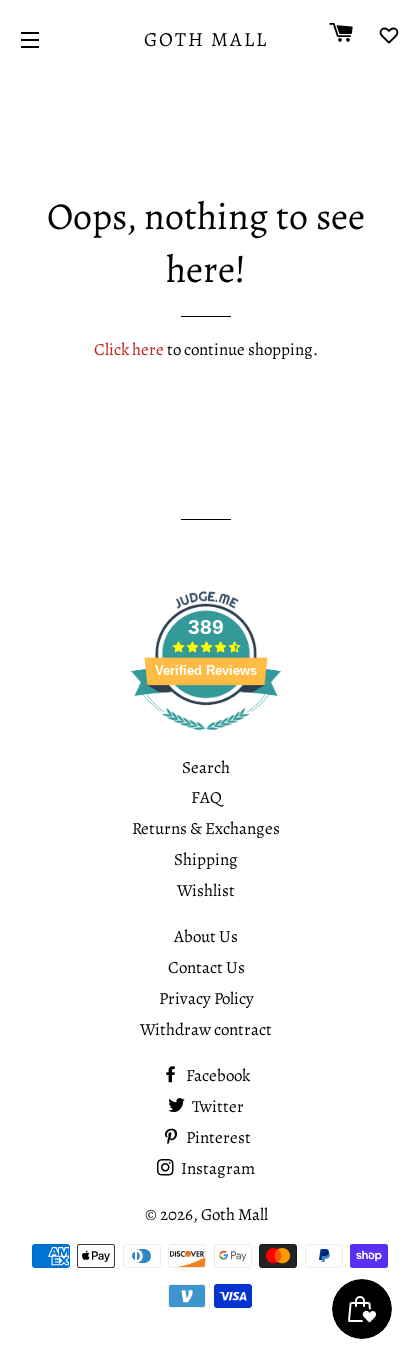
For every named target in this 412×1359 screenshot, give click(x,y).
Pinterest (217, 1137)
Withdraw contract (206, 1029)
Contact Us (206, 967)
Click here (129, 349)
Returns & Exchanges (206, 828)
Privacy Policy (206, 998)
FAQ (206, 797)
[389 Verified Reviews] (206, 740)
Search (206, 767)
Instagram (216, 1168)
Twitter (216, 1106)
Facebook (216, 1075)
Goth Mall (206, 39)
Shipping (206, 859)
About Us (206, 936)
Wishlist (206, 890)
